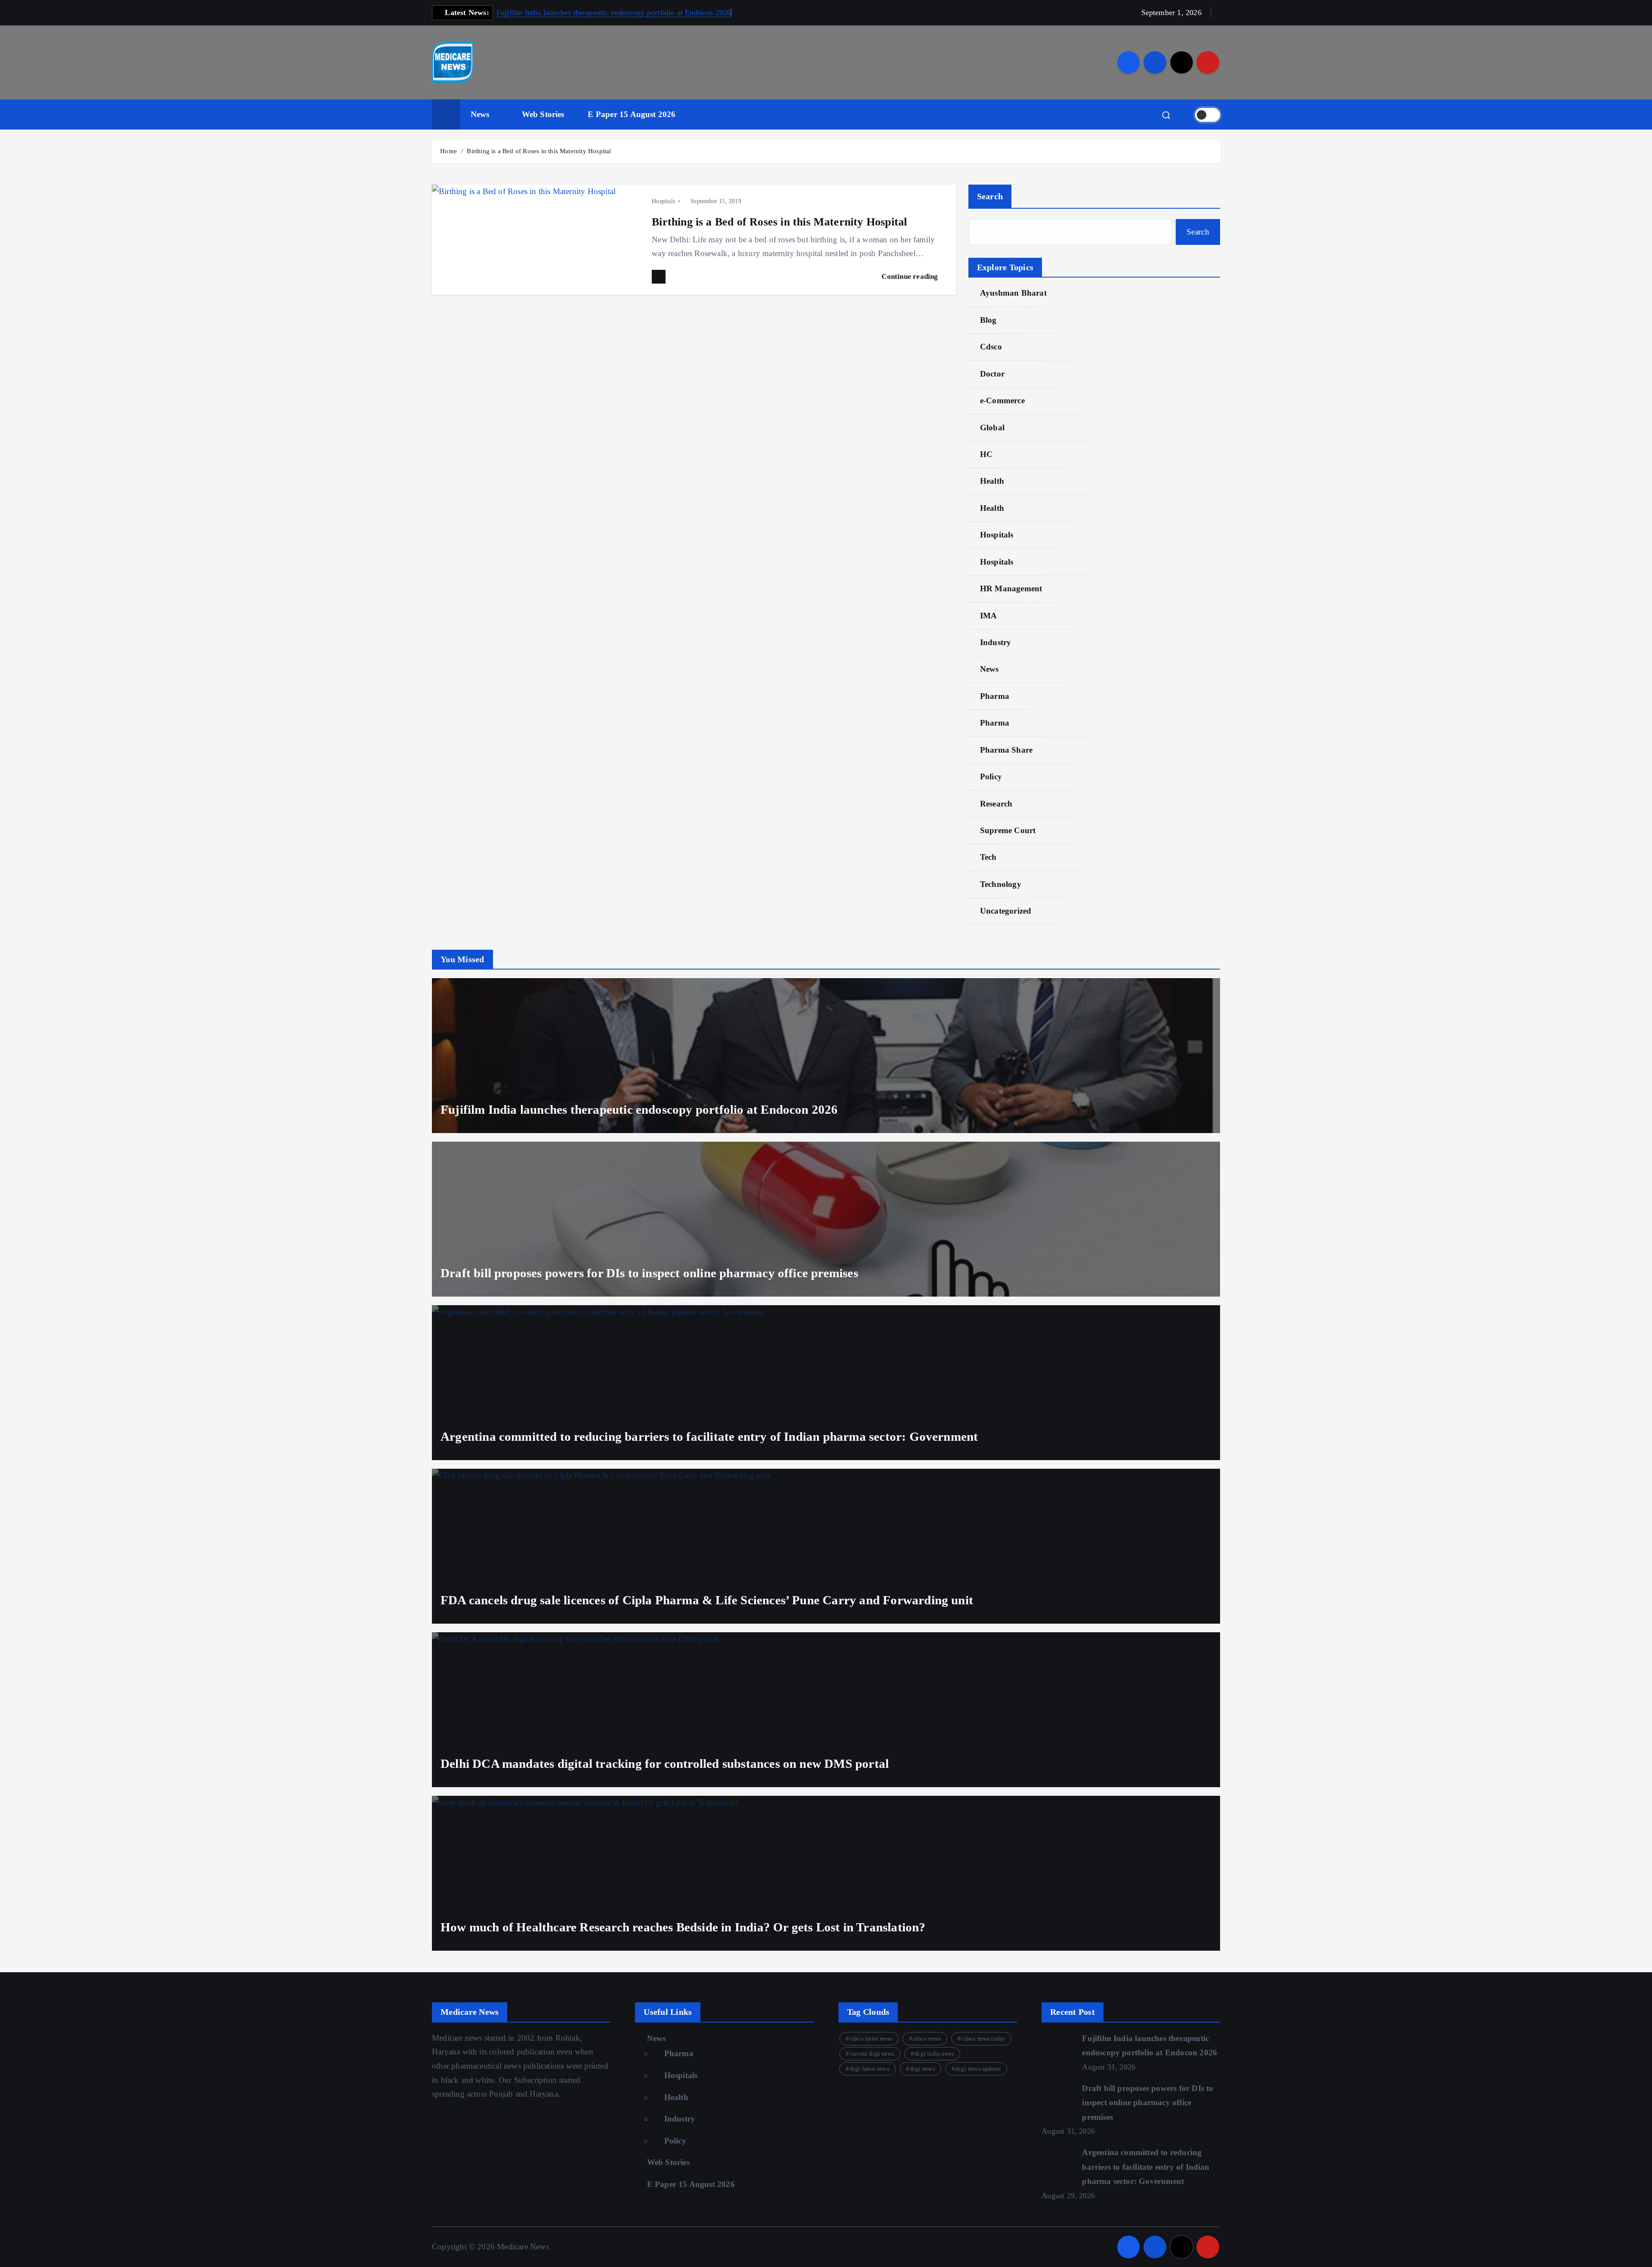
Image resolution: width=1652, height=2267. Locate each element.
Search (990, 196)
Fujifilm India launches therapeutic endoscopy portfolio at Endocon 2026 (614, 12)
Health (992, 481)
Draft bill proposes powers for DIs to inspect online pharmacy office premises (649, 1273)
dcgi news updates (978, 2069)
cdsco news (927, 2039)
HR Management (1011, 588)
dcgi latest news (869, 2069)
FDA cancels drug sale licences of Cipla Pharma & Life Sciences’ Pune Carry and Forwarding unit (707, 1600)
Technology (1001, 884)
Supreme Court (1008, 830)
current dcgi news (872, 2054)
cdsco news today (983, 2039)
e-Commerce (1002, 400)
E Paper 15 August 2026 (632, 114)
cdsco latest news (871, 2039)
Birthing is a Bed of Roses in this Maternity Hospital (539, 151)
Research (996, 804)
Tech (988, 857)
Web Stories (543, 114)
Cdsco (991, 347)
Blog (988, 320)
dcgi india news (934, 2054)
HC (986, 454)
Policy (991, 777)
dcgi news (922, 2069)
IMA (989, 616)
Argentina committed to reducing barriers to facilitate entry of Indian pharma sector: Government (709, 1436)
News (480, 114)
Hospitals (663, 201)
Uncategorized (1006, 911)
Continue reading (911, 276)
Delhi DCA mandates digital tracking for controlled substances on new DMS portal (665, 1764)
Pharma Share (1006, 750)
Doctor (992, 374)
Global (992, 428)
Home (448, 151)
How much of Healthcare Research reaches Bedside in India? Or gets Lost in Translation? (683, 1927)
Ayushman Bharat (1013, 293)
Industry (996, 642)
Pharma (995, 696)
